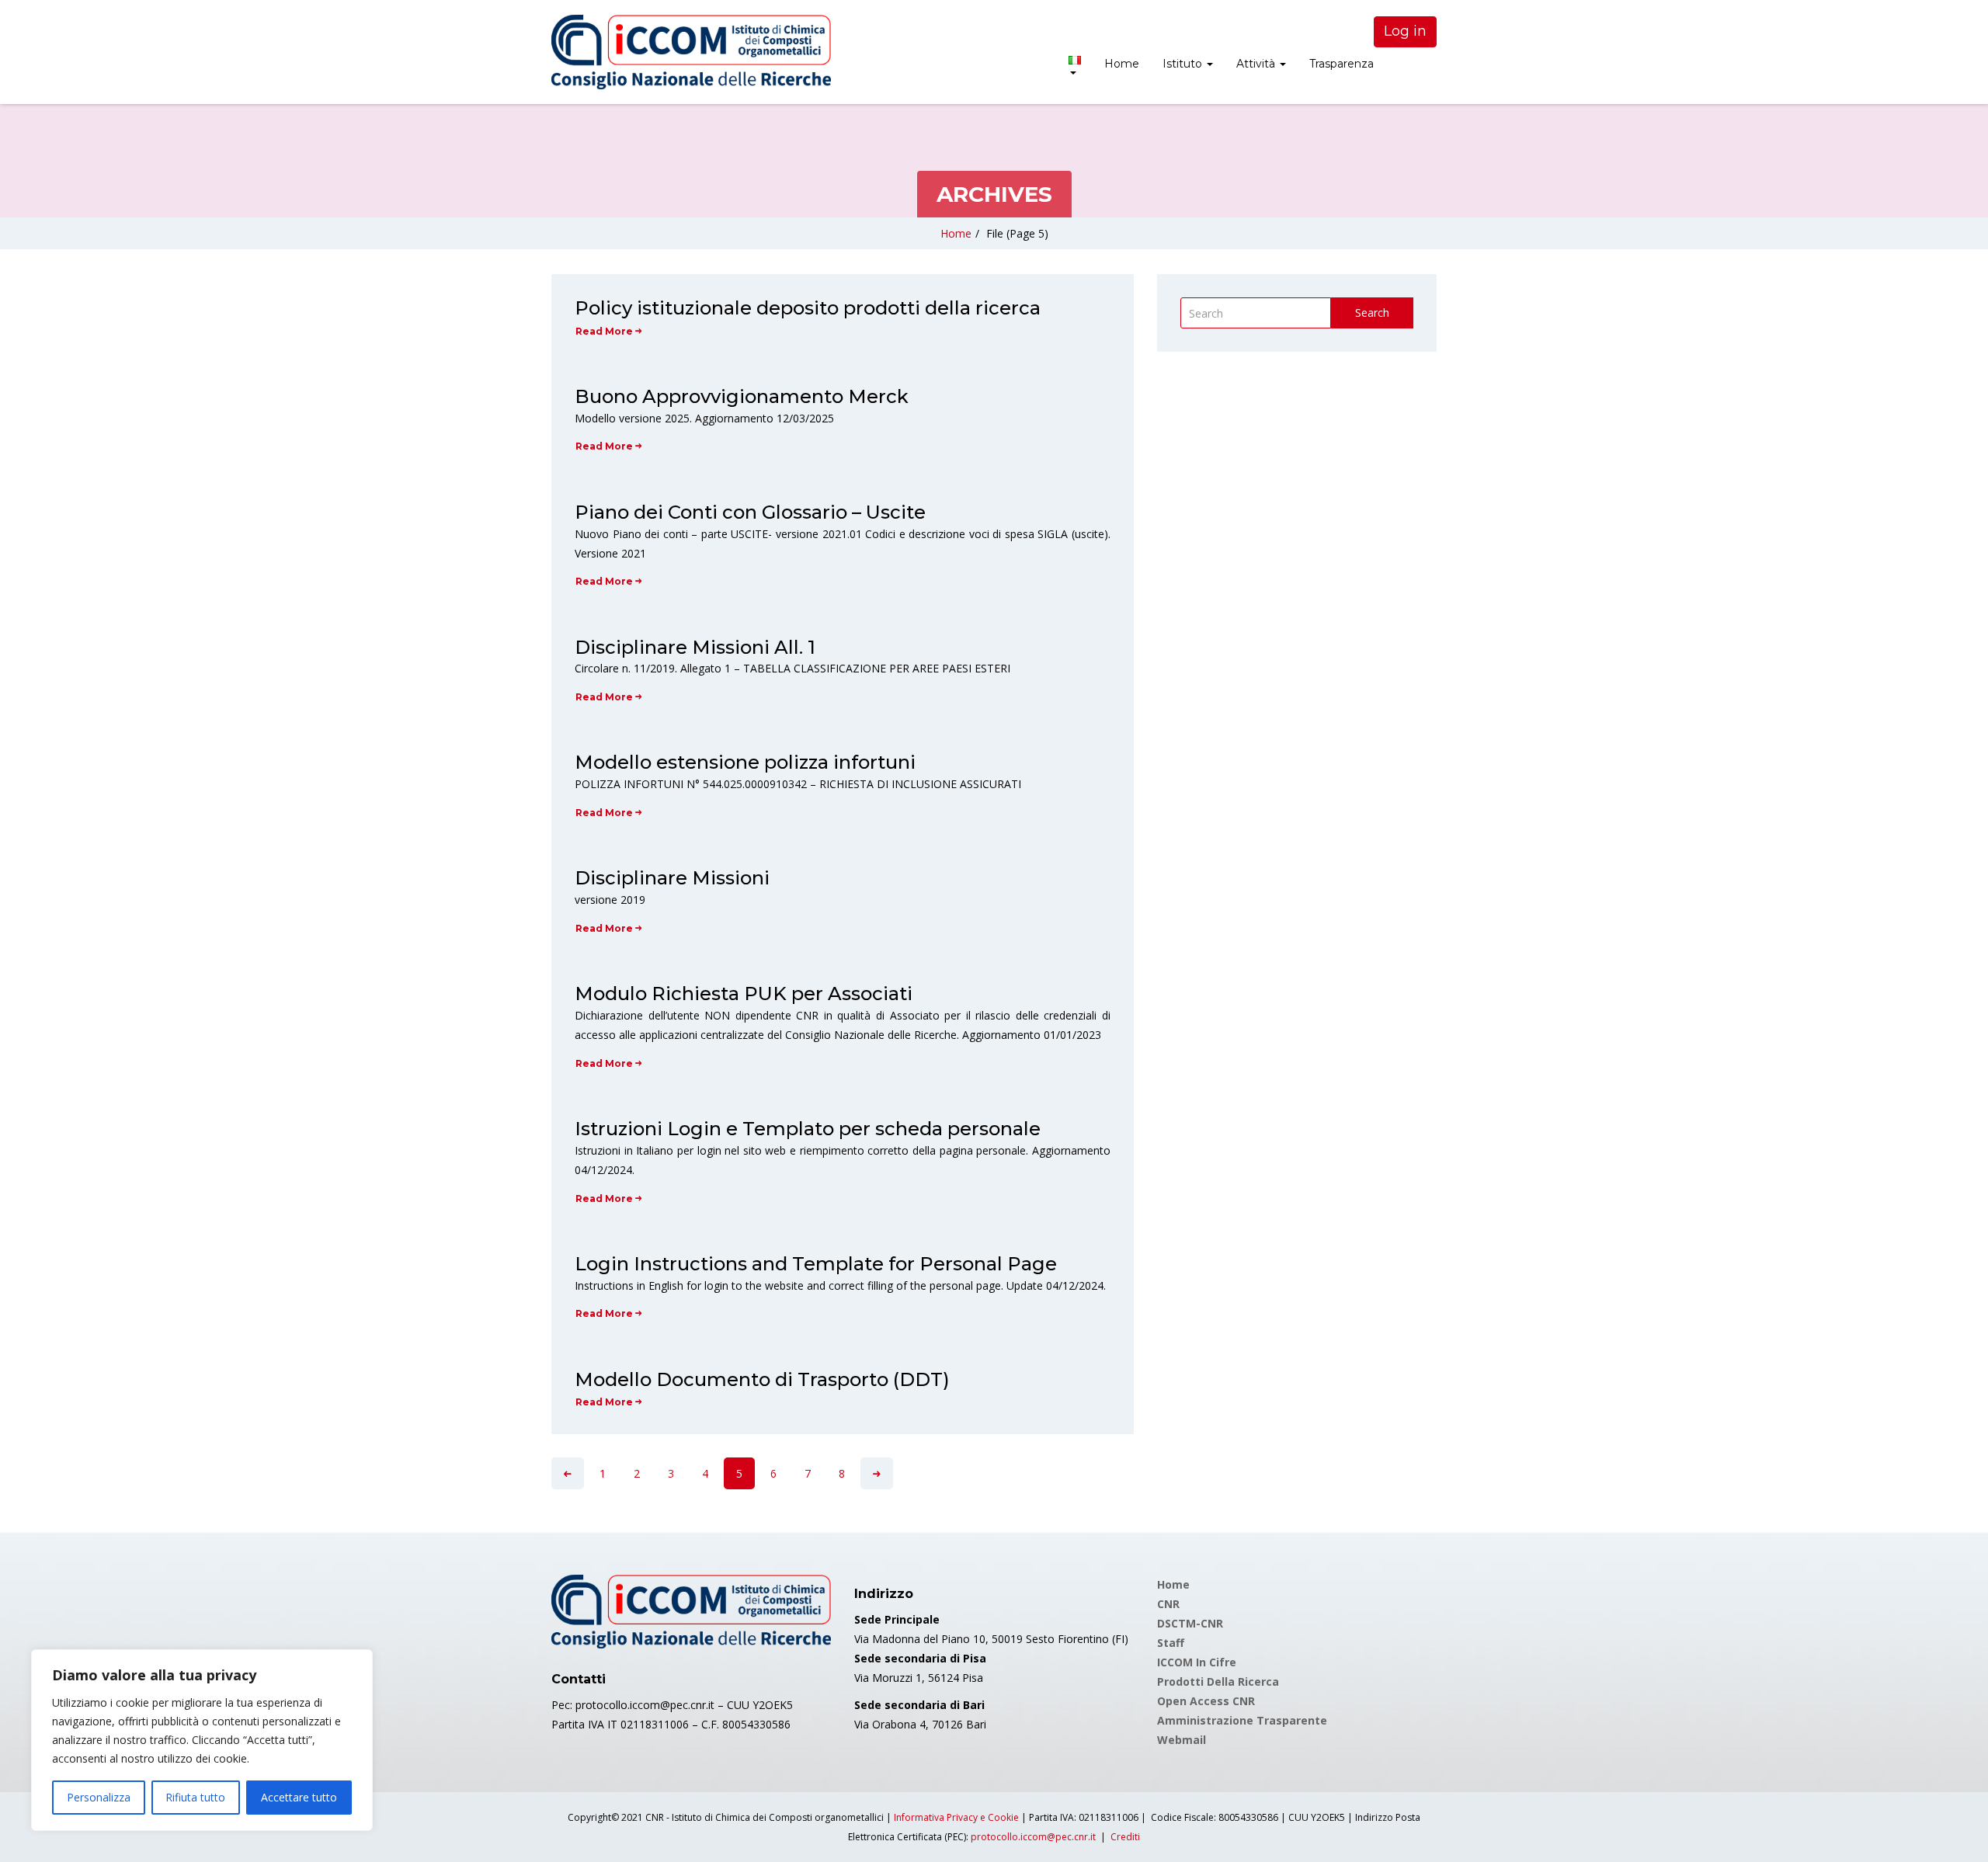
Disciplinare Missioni (672, 878)
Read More (604, 331)
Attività (1257, 64)
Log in (1405, 31)
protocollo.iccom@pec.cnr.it (1033, 1837)
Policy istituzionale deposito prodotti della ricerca (808, 308)
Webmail (1182, 1740)
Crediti (1125, 1837)
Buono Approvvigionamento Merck (742, 396)
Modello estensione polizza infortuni (745, 762)
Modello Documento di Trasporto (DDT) (762, 1379)
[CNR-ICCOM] (691, 52)
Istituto (1184, 64)
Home (1122, 64)
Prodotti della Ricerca (1218, 1681)
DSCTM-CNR (1190, 1623)
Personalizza (99, 1797)
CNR (1168, 1604)
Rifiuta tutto (195, 1797)
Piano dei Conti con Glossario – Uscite (750, 512)
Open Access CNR (1206, 1701)
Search (1372, 313)
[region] (202, 1740)
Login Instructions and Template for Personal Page (816, 1264)
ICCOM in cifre (1197, 1662)
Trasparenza (1342, 64)
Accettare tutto (299, 1797)
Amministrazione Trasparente (1242, 1720)
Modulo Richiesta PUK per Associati (744, 994)
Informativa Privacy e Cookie (956, 1817)
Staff (1171, 1643)
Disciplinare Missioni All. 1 (695, 647)
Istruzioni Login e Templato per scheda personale (808, 1129)
